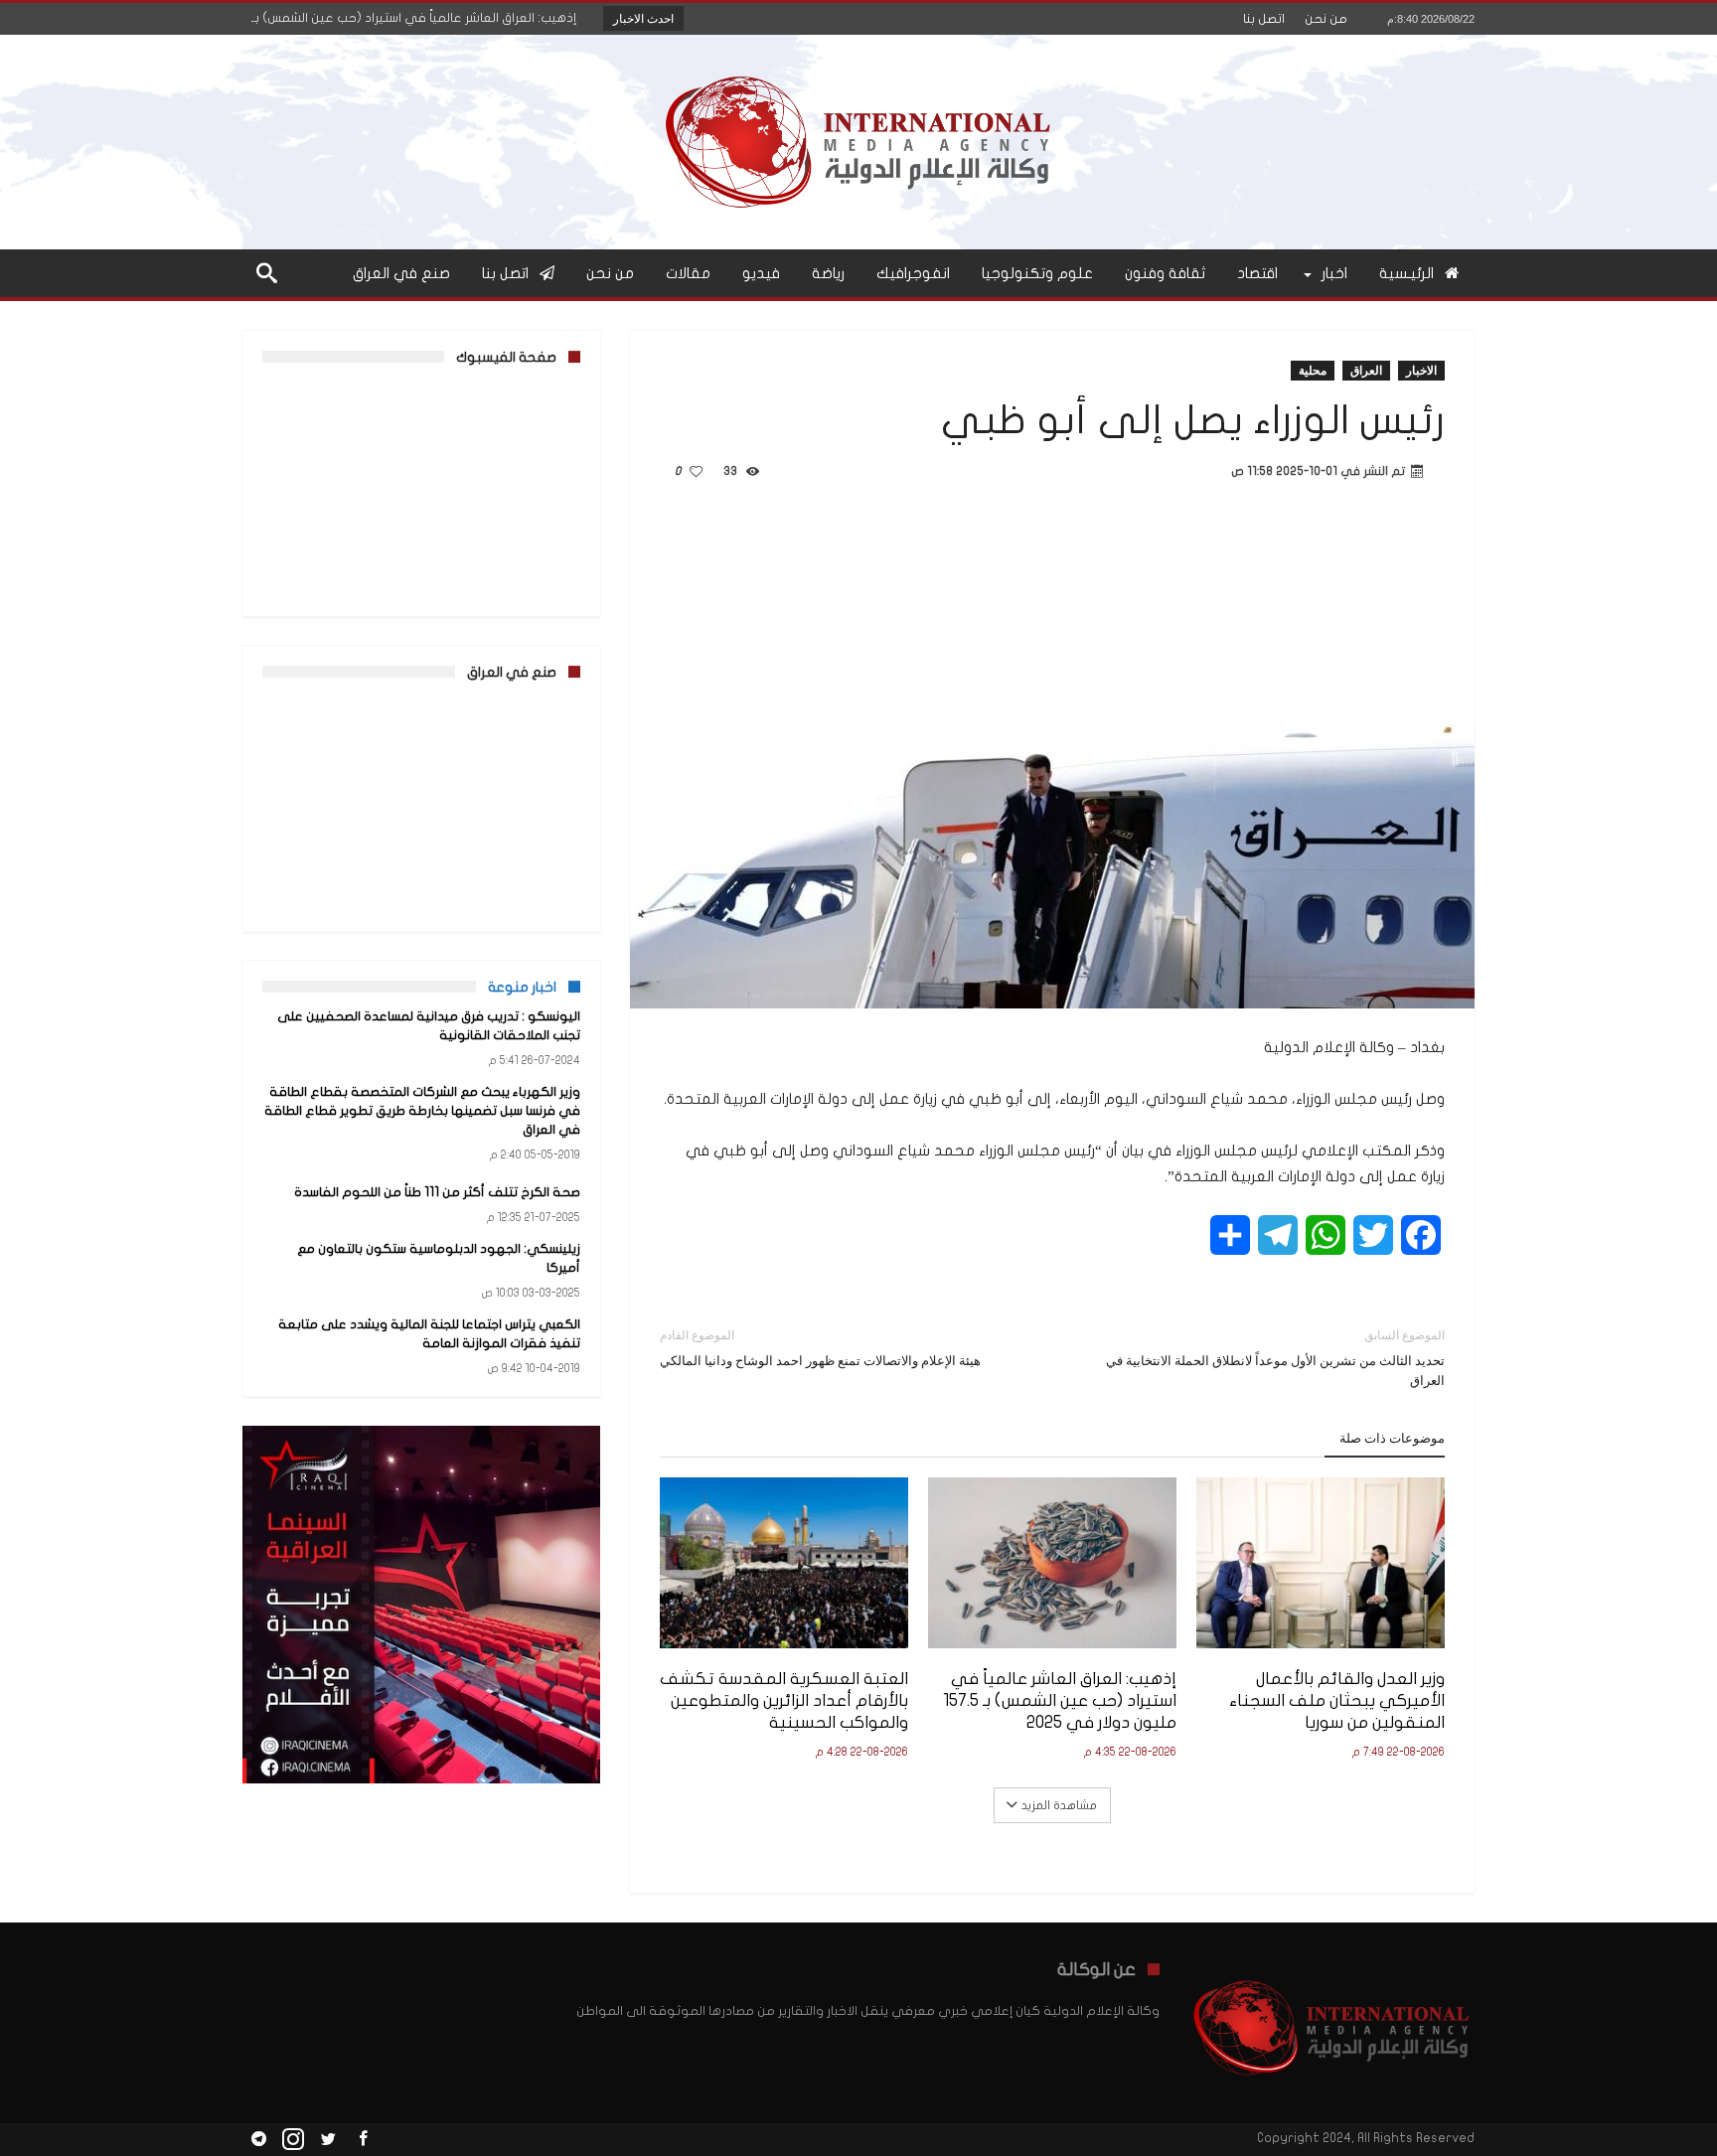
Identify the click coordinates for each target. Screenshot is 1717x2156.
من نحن (1326, 19)
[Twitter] (328, 2140)
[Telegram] (258, 2140)
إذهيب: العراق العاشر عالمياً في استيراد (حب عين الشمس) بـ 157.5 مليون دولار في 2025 (1060, 1700)
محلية (1313, 370)
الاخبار (1421, 370)
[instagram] (293, 2140)
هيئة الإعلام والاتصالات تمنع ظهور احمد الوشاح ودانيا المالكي (820, 1348)
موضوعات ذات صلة (1392, 1438)
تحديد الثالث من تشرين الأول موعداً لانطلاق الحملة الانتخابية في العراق (1275, 1358)
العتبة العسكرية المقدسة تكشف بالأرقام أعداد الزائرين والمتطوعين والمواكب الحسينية (784, 1700)
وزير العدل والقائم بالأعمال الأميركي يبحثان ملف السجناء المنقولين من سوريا (1337, 1700)
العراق (1366, 370)
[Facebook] (363, 2140)
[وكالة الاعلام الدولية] (859, 64)
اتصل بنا (1264, 19)
